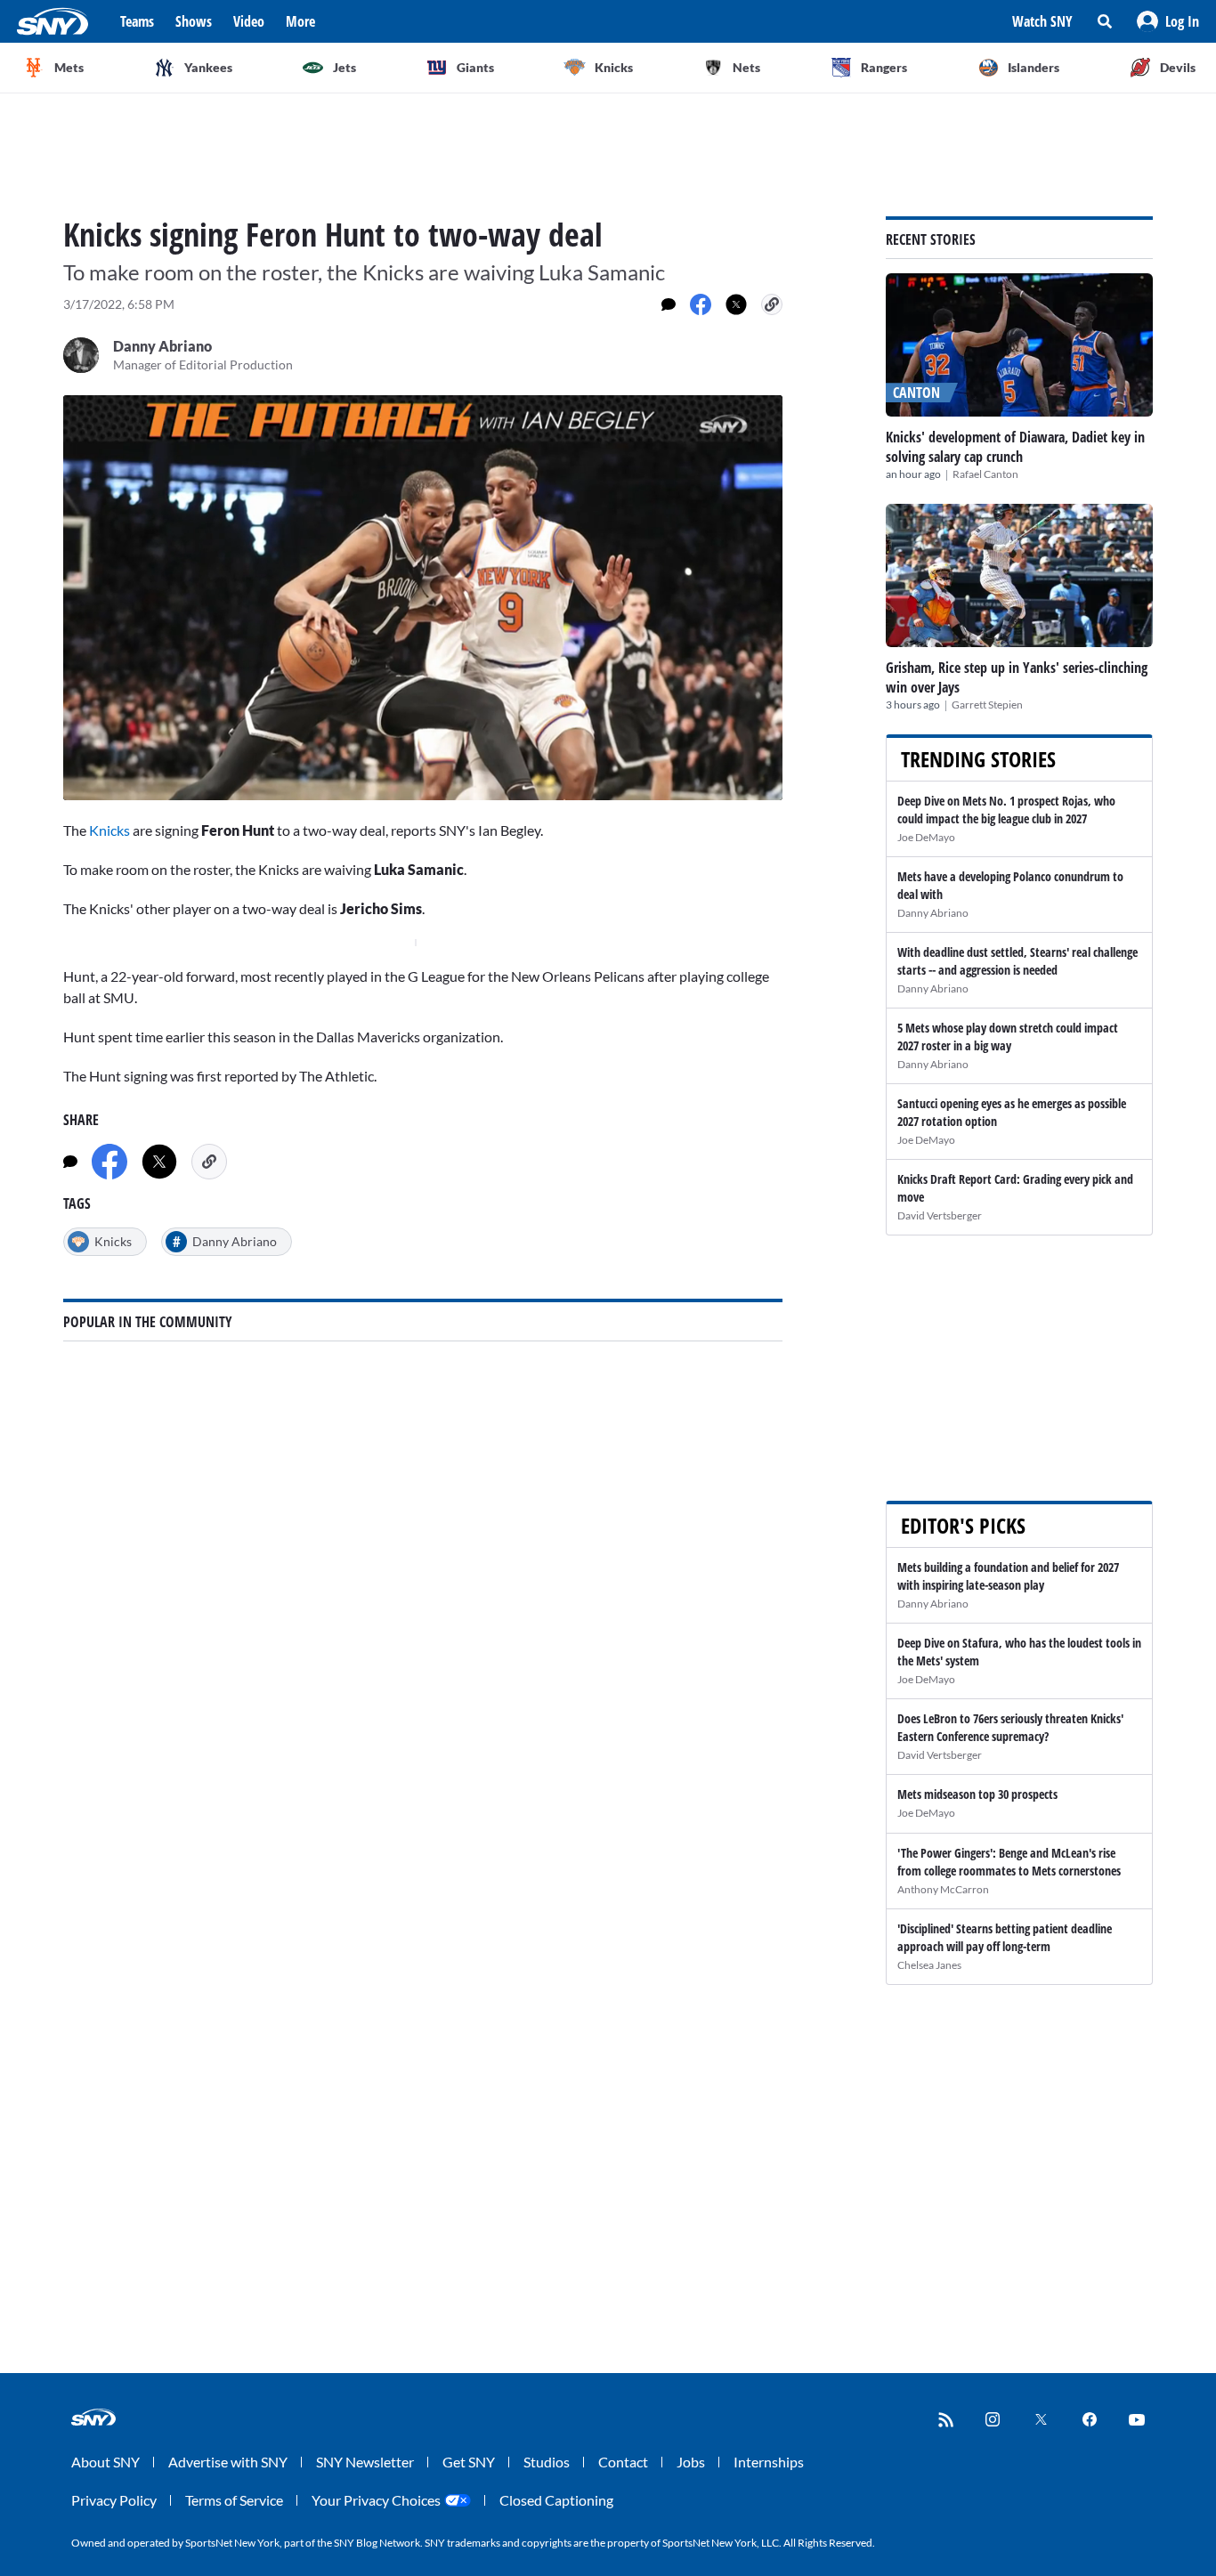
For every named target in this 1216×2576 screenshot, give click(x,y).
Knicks (109, 830)
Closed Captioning (556, 2500)
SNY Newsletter (365, 2462)
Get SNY (469, 2462)
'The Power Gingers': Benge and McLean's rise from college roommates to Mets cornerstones (1009, 1862)
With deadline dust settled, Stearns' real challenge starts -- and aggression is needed (1017, 961)
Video (249, 21)
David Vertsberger (940, 1215)
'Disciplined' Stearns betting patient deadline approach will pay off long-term (1005, 1937)
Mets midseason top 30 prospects (977, 1794)
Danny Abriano (933, 913)
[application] (423, 598)
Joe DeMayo (926, 837)
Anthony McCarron (943, 1889)
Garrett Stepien (987, 705)
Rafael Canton (985, 474)
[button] (1168, 21)
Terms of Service (234, 2500)
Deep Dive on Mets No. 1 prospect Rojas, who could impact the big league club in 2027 (1006, 810)
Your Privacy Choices (376, 2500)
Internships (769, 2462)
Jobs (691, 2462)
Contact (623, 2462)
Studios (547, 2462)
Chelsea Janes (929, 1965)
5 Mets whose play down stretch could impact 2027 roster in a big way (1008, 1037)
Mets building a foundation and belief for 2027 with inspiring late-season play (1008, 1576)
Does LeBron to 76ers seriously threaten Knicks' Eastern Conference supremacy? (1010, 1727)
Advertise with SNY (228, 2462)
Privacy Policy (114, 2500)
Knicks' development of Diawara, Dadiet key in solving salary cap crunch (1015, 447)
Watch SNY (1042, 21)
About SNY (105, 2462)
